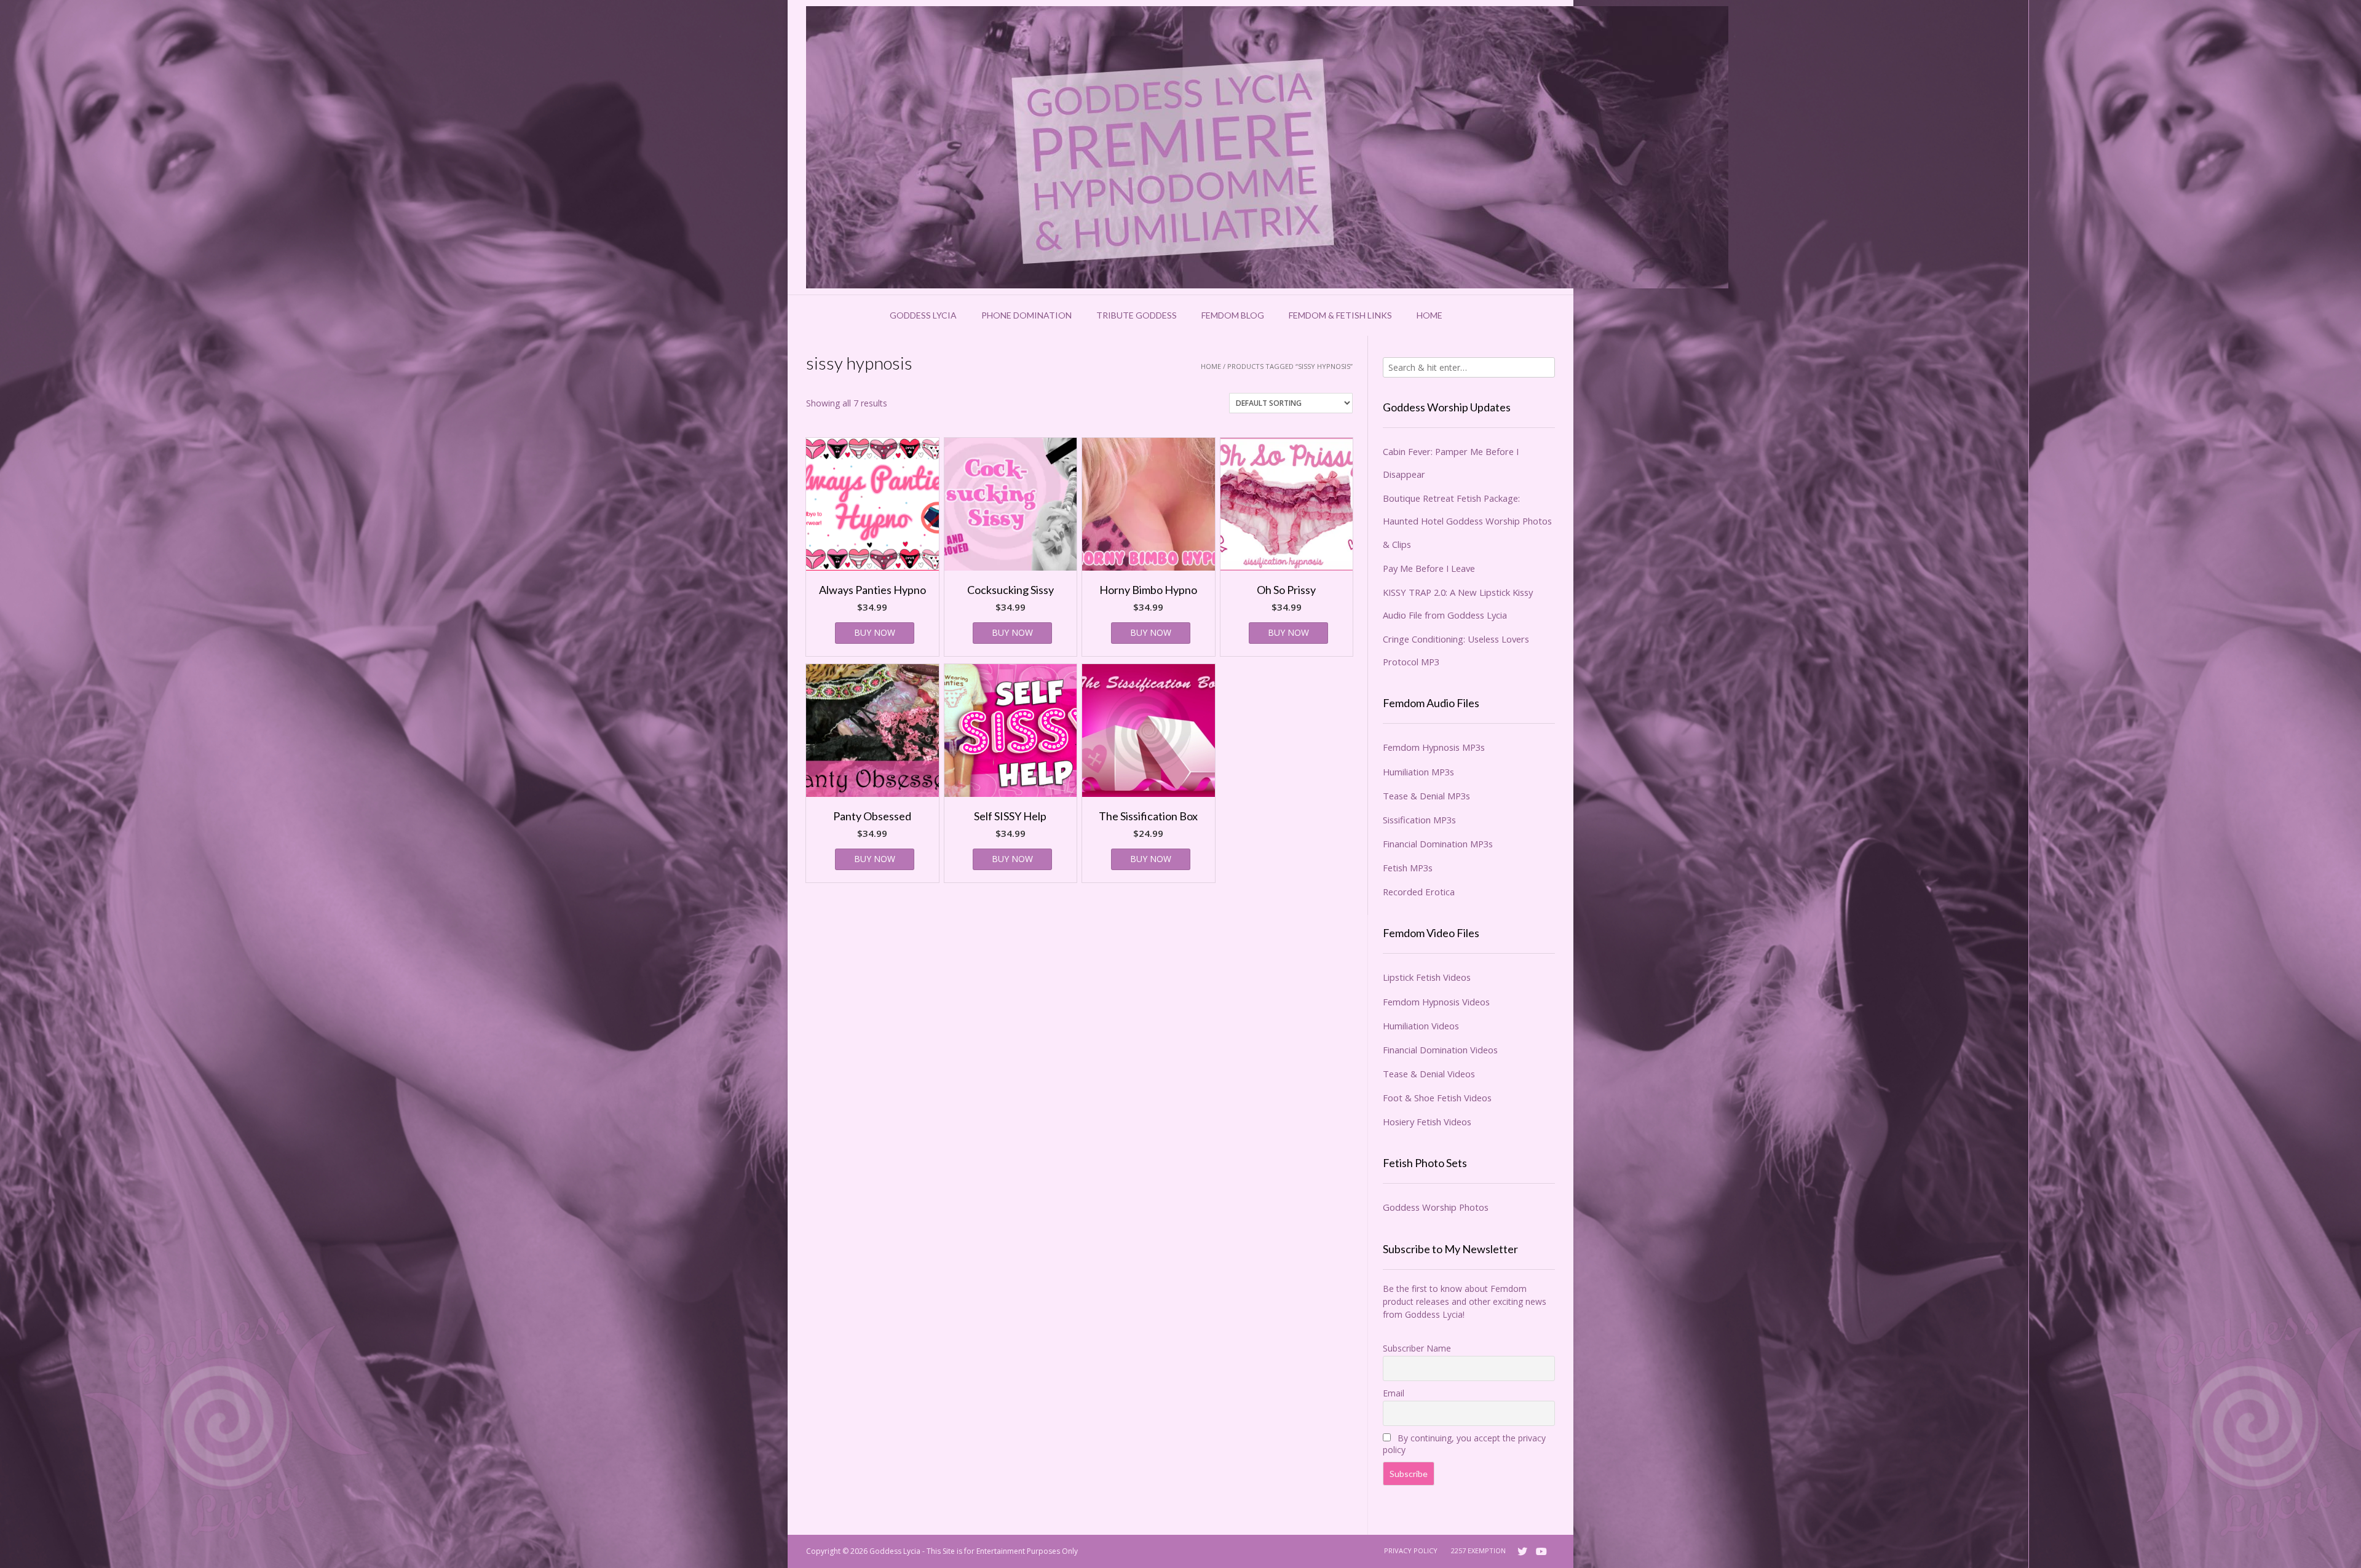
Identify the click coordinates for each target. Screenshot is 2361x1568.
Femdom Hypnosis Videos (1436, 1002)
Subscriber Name (1417, 1348)
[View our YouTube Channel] (1541, 1551)
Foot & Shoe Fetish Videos (1437, 1098)
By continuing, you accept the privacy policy (1464, 1444)
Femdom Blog (1233, 315)
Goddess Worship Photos (1436, 1207)
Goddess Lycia (923, 315)
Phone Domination (1026, 315)
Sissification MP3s (1419, 820)
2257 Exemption (1478, 1550)
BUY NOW (875, 632)
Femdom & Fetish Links (1340, 315)
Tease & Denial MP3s (1426, 796)
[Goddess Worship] (1267, 147)
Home (1430, 315)
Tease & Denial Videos (1429, 1074)
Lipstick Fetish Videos (1427, 977)
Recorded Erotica (1419, 892)
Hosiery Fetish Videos (1427, 1122)
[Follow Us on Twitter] (1522, 1551)
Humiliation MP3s (1418, 772)
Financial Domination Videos (1440, 1050)
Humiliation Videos (1421, 1026)
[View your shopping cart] (1471, 315)
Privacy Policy (1411, 1550)
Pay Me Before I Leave (1429, 568)
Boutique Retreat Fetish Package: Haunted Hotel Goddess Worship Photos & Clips (1467, 521)
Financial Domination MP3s (1438, 844)
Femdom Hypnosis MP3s (1434, 747)
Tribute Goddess (1137, 315)
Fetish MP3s (1408, 868)
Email (1394, 1393)
